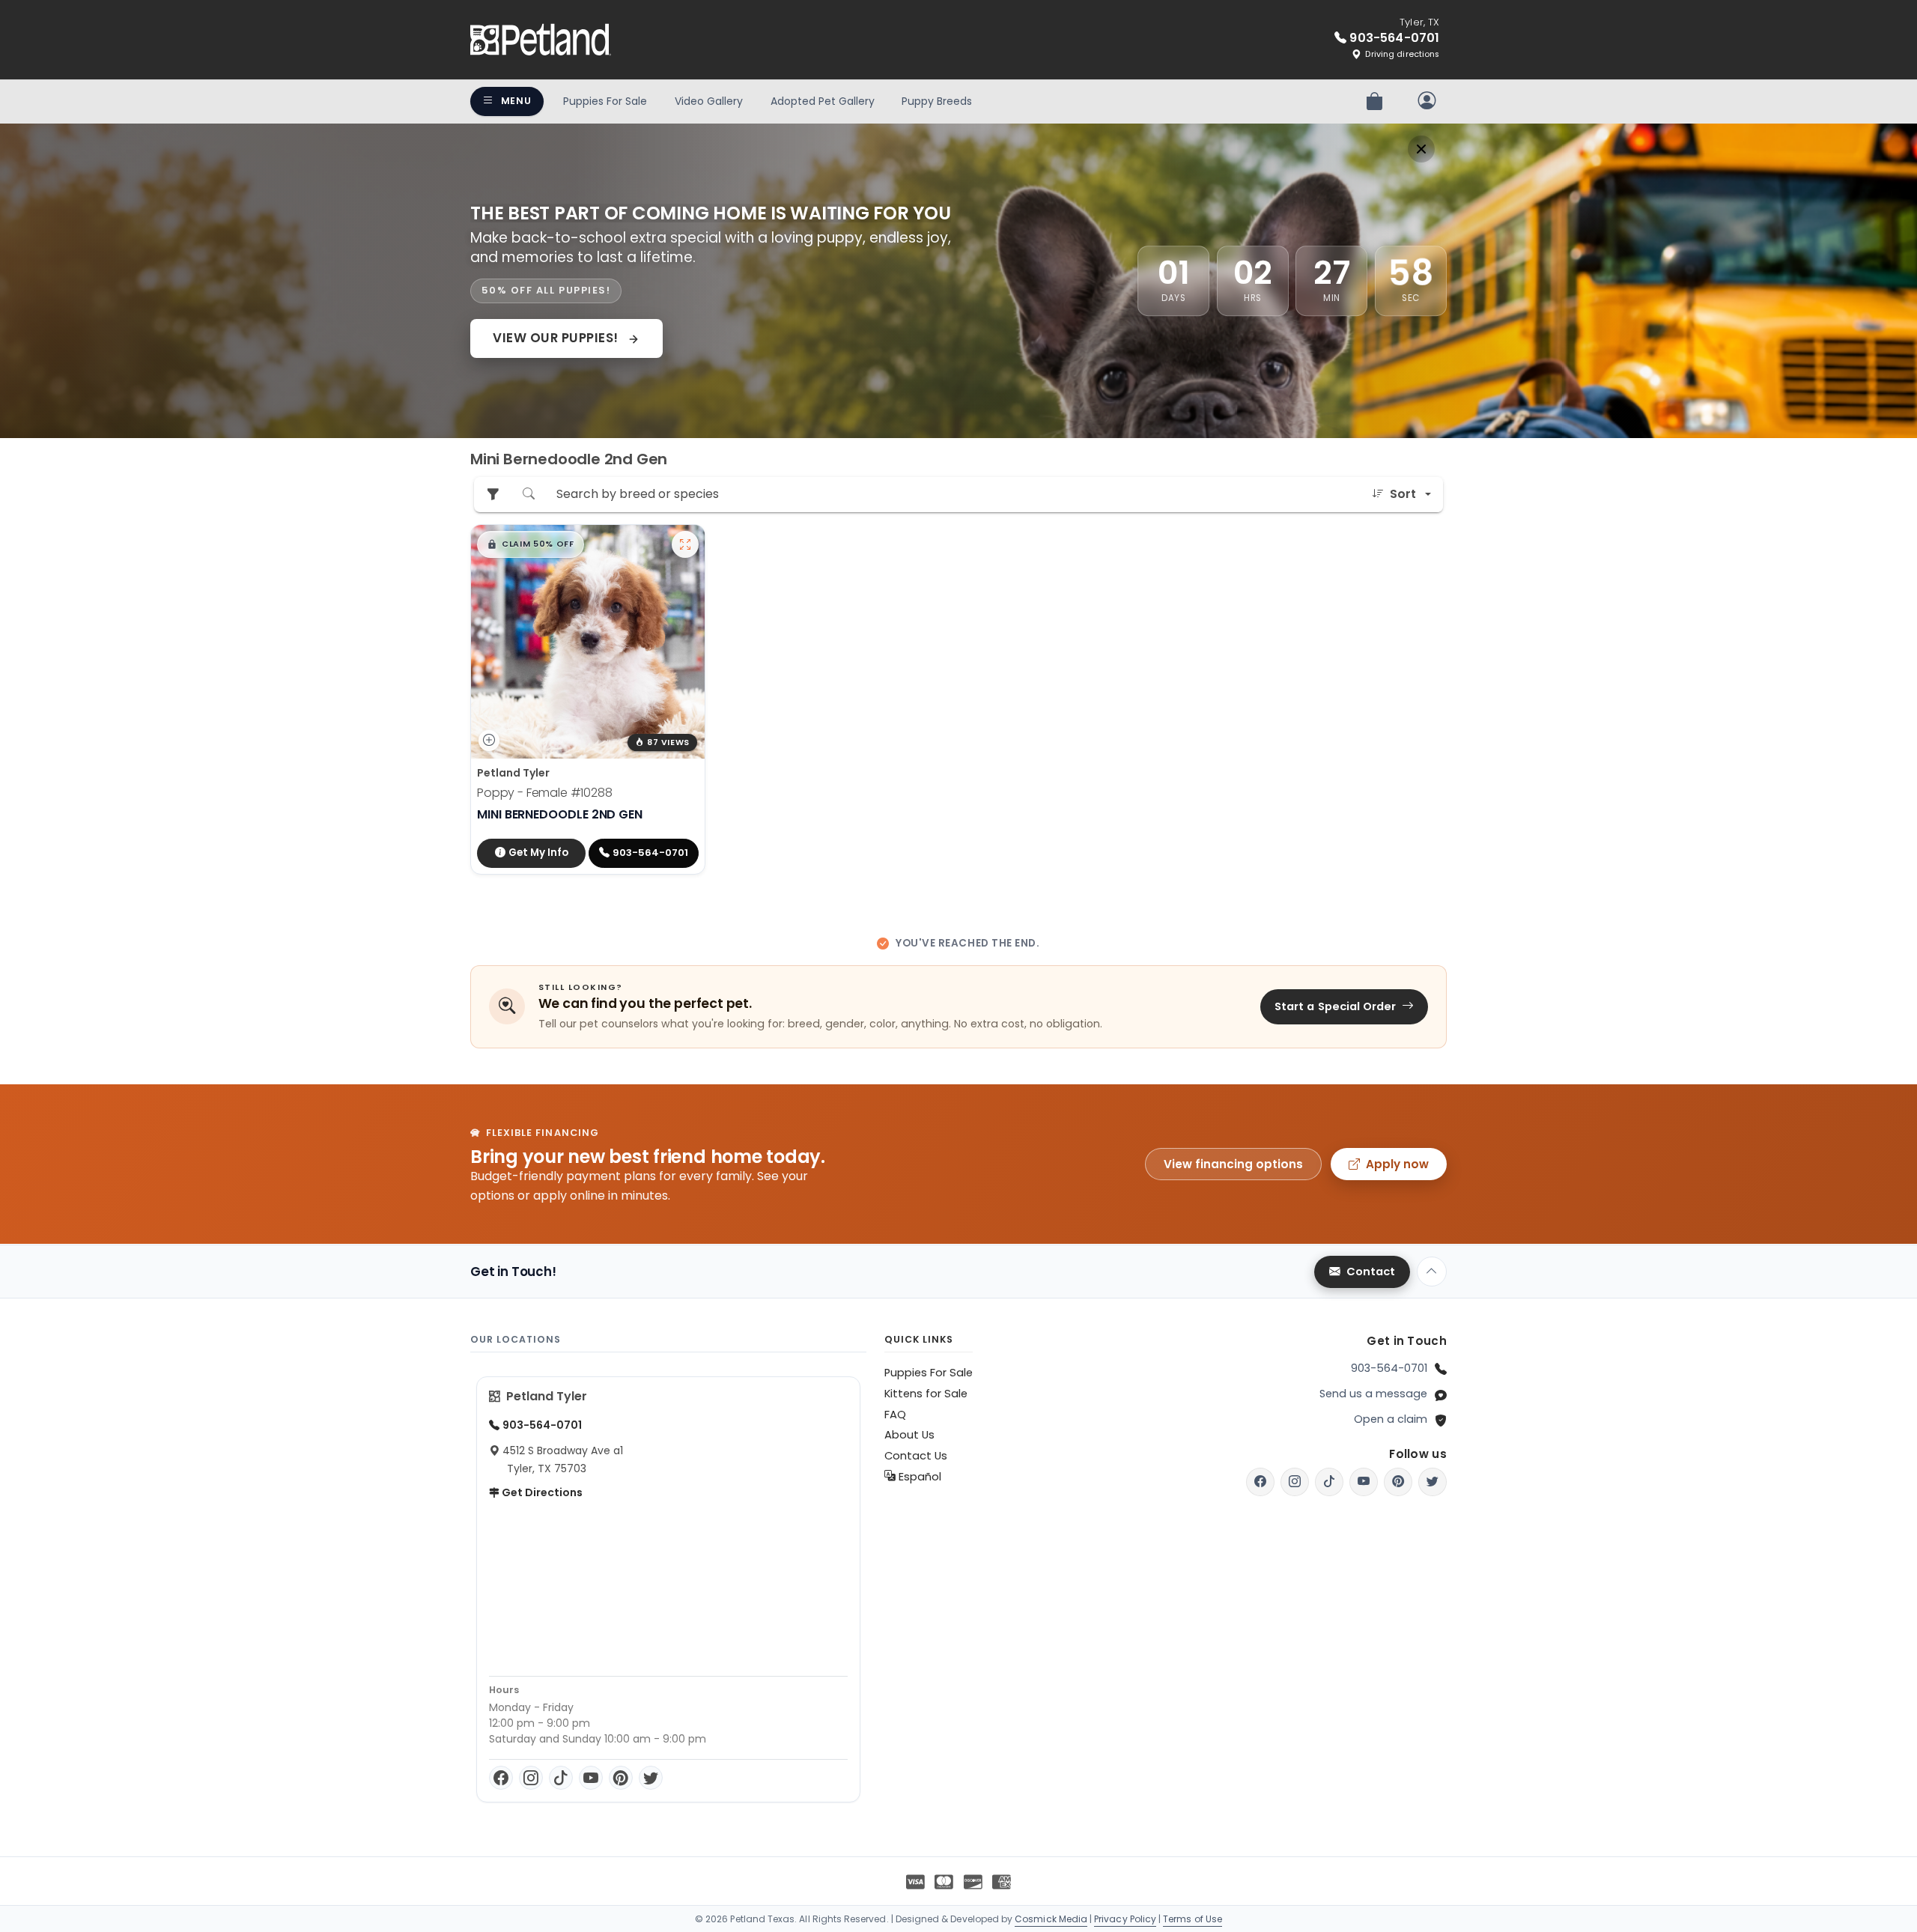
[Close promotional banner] (1421, 149)
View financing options (1233, 1164)
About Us (909, 1435)
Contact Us (916, 1456)
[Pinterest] (621, 1778)
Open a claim (1391, 1419)
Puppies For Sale (605, 101)
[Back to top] (1432, 1272)
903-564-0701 (1389, 1368)
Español (918, 1477)
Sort (1403, 494)
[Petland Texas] (541, 40)
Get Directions (541, 1492)
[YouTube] (591, 1778)
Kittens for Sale (926, 1394)
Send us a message (1373, 1394)
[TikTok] (561, 1778)
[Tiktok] (1329, 1482)
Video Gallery (709, 101)
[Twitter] (651, 1778)
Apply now (1397, 1164)
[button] (531, 544)
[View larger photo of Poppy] (685, 544)
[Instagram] (531, 1778)
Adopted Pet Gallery (823, 101)
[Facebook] (501, 1778)
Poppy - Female (545, 793)
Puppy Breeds (937, 101)
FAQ (895, 1415)
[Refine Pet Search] (493, 495)
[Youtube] (1364, 1482)
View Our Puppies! (557, 338)
